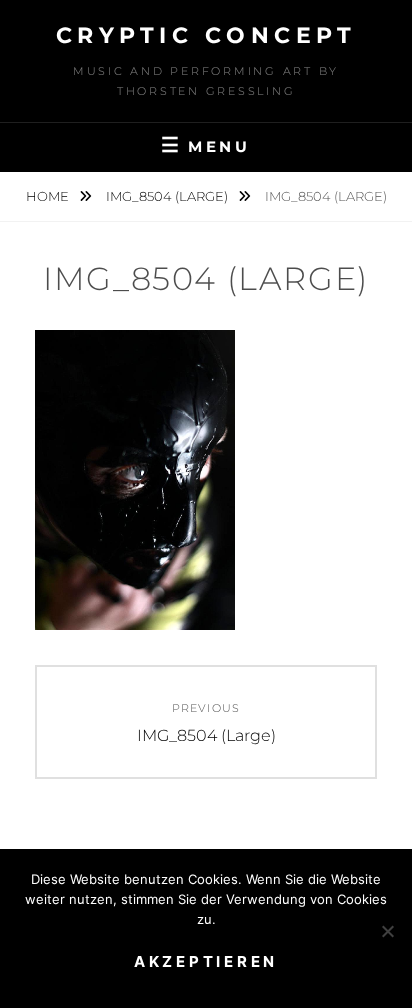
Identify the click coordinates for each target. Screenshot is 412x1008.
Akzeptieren (206, 961)
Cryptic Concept (206, 35)
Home (49, 196)
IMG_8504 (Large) (168, 196)
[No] (387, 931)
